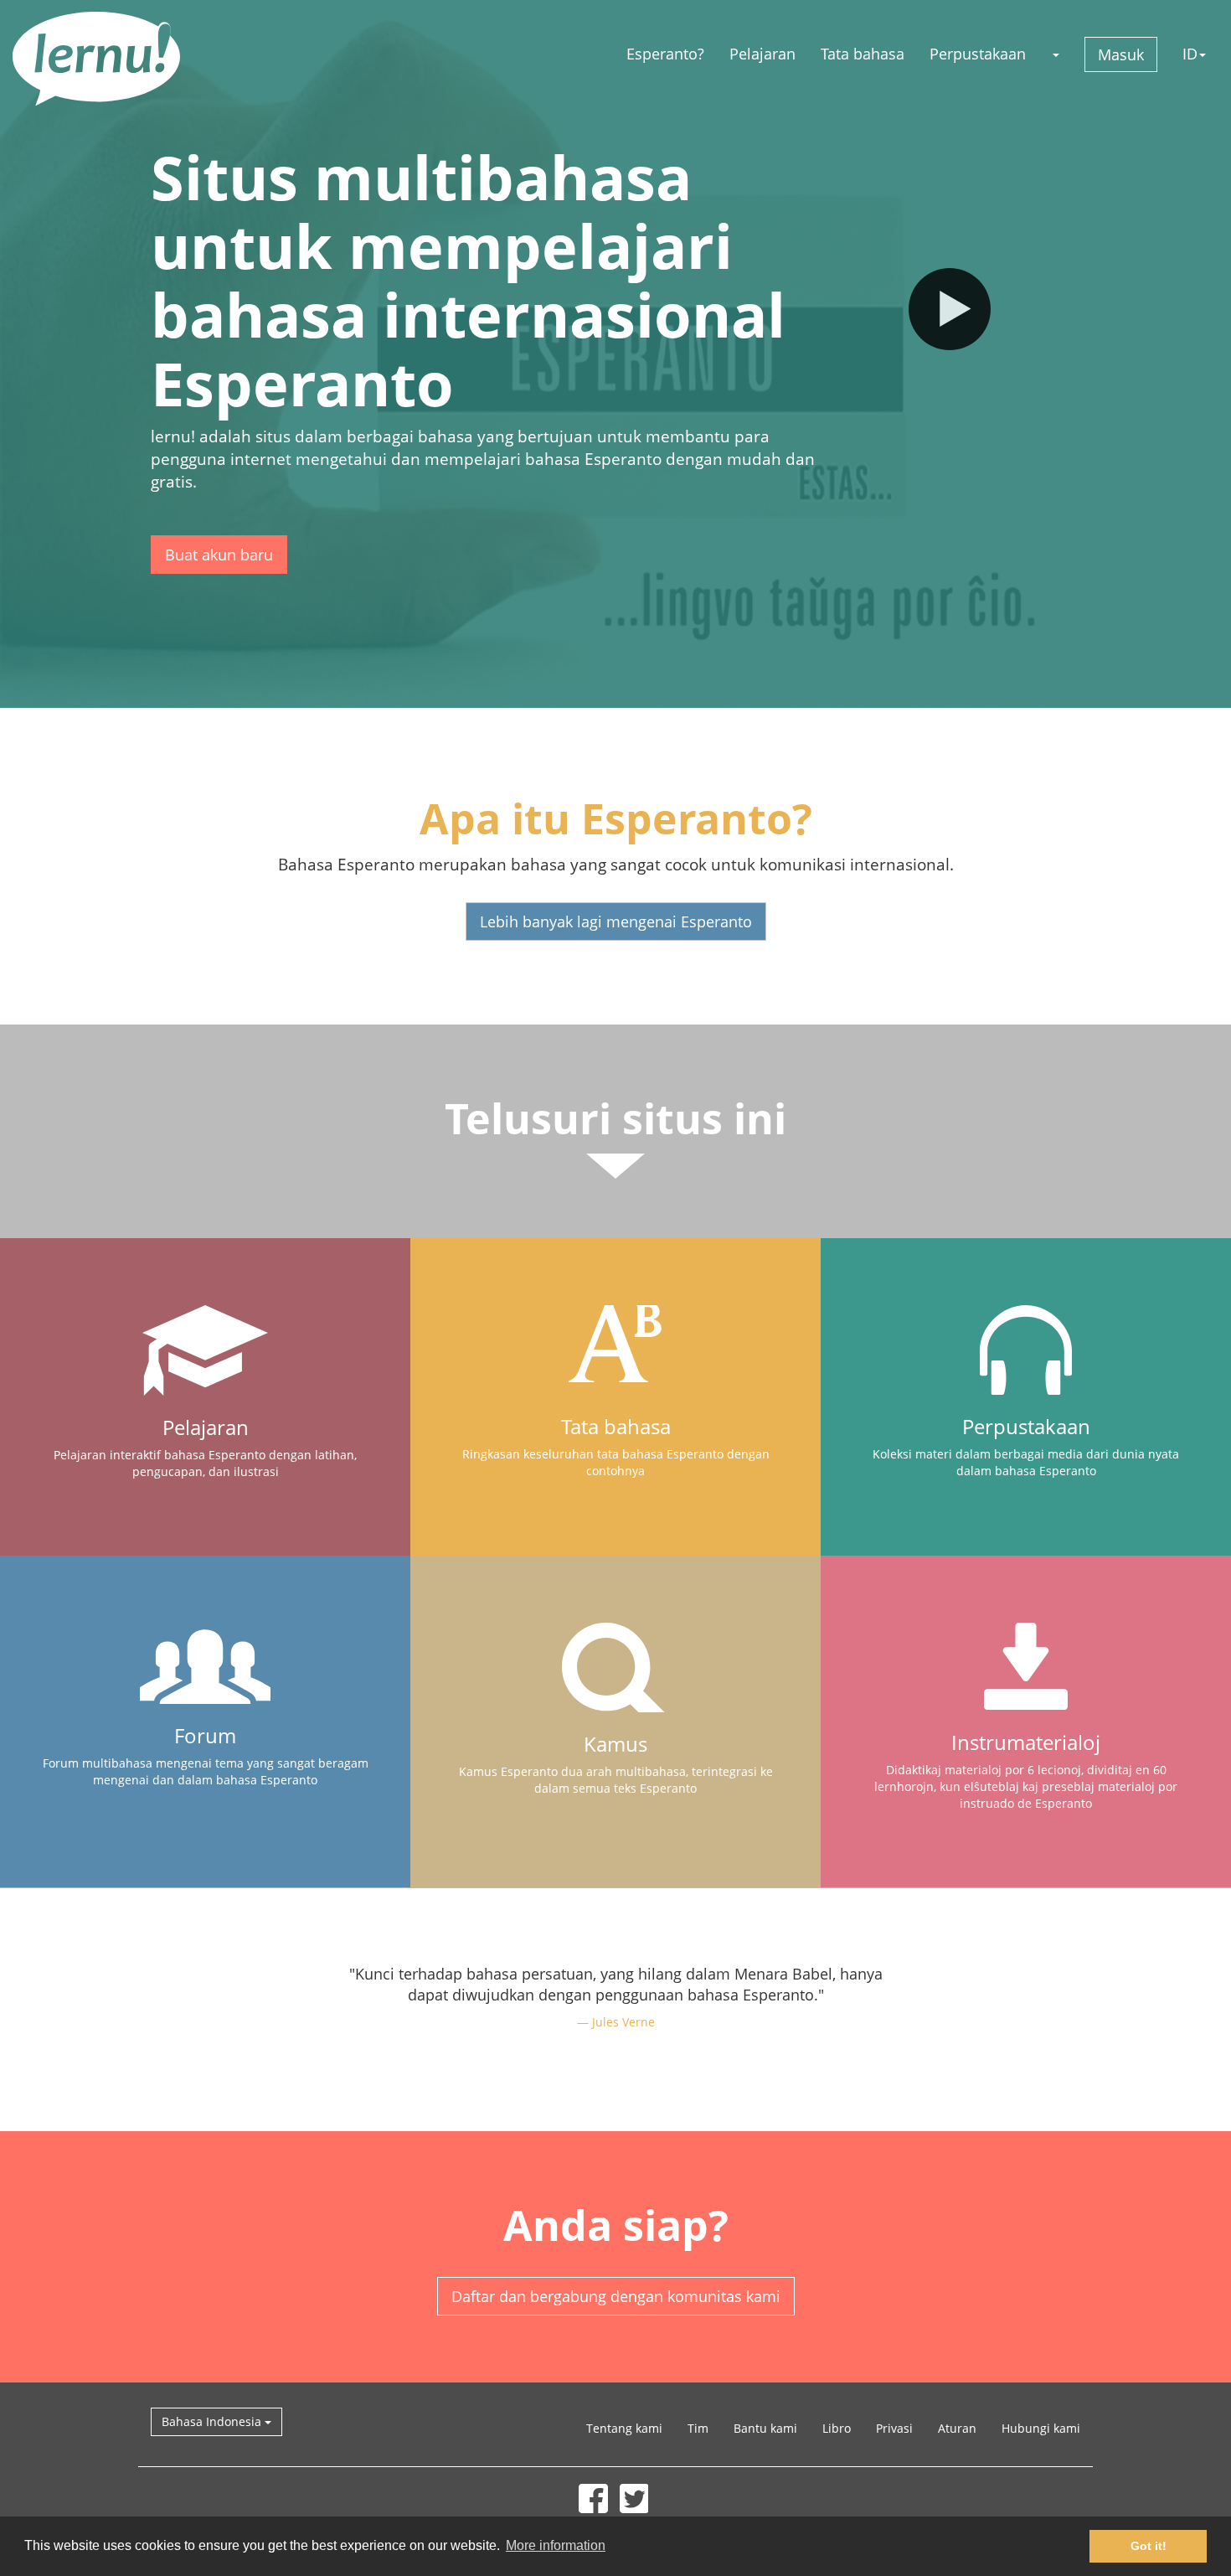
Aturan (957, 2428)
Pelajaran (762, 54)
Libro (837, 2428)
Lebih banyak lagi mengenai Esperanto (616, 921)
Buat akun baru (219, 555)
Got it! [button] (1149, 2546)
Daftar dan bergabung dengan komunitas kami (616, 2296)
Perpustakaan (978, 54)
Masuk (1121, 54)
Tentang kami (624, 2428)
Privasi (894, 2428)
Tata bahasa (863, 54)
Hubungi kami (1041, 2428)
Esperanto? (665, 54)
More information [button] (556, 2545)
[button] (1055, 54)
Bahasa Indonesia (213, 2421)
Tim (698, 2428)
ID (1190, 54)
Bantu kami (765, 2428)
